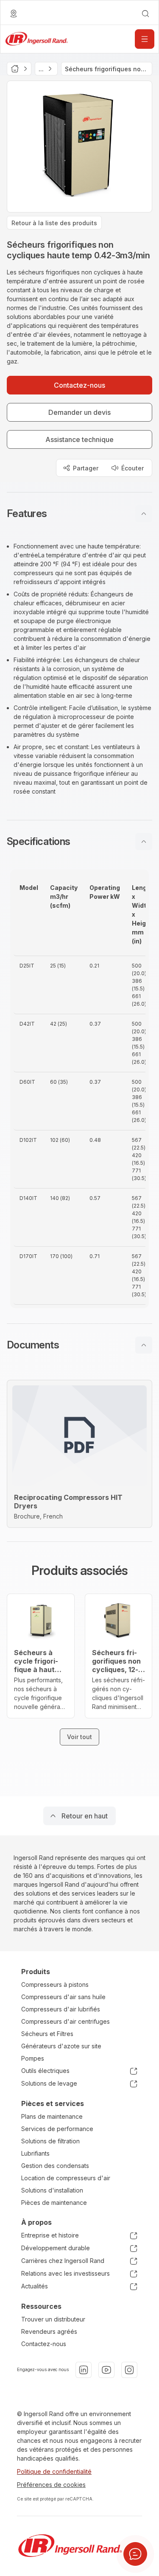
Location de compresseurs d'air (66, 2178)
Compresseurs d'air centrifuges (66, 2021)
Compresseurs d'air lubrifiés (61, 2009)
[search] (145, 14)
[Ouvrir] (145, 39)
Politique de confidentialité (54, 2471)
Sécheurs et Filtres (47, 2034)
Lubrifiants (35, 2153)
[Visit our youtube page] (106, 2370)
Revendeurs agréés (49, 2331)
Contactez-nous (44, 2344)
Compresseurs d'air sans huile (63, 1997)
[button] (79, 514)
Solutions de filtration (50, 2141)
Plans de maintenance (52, 2116)
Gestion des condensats (55, 2166)
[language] (14, 14)
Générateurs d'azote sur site (61, 2046)
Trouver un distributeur (53, 2319)
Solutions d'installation (52, 2190)
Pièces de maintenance (54, 2203)
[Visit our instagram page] (129, 2370)
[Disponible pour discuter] (135, 2554)
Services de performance (57, 2129)
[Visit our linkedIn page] (84, 2370)
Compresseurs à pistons (55, 1984)
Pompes (33, 2058)
